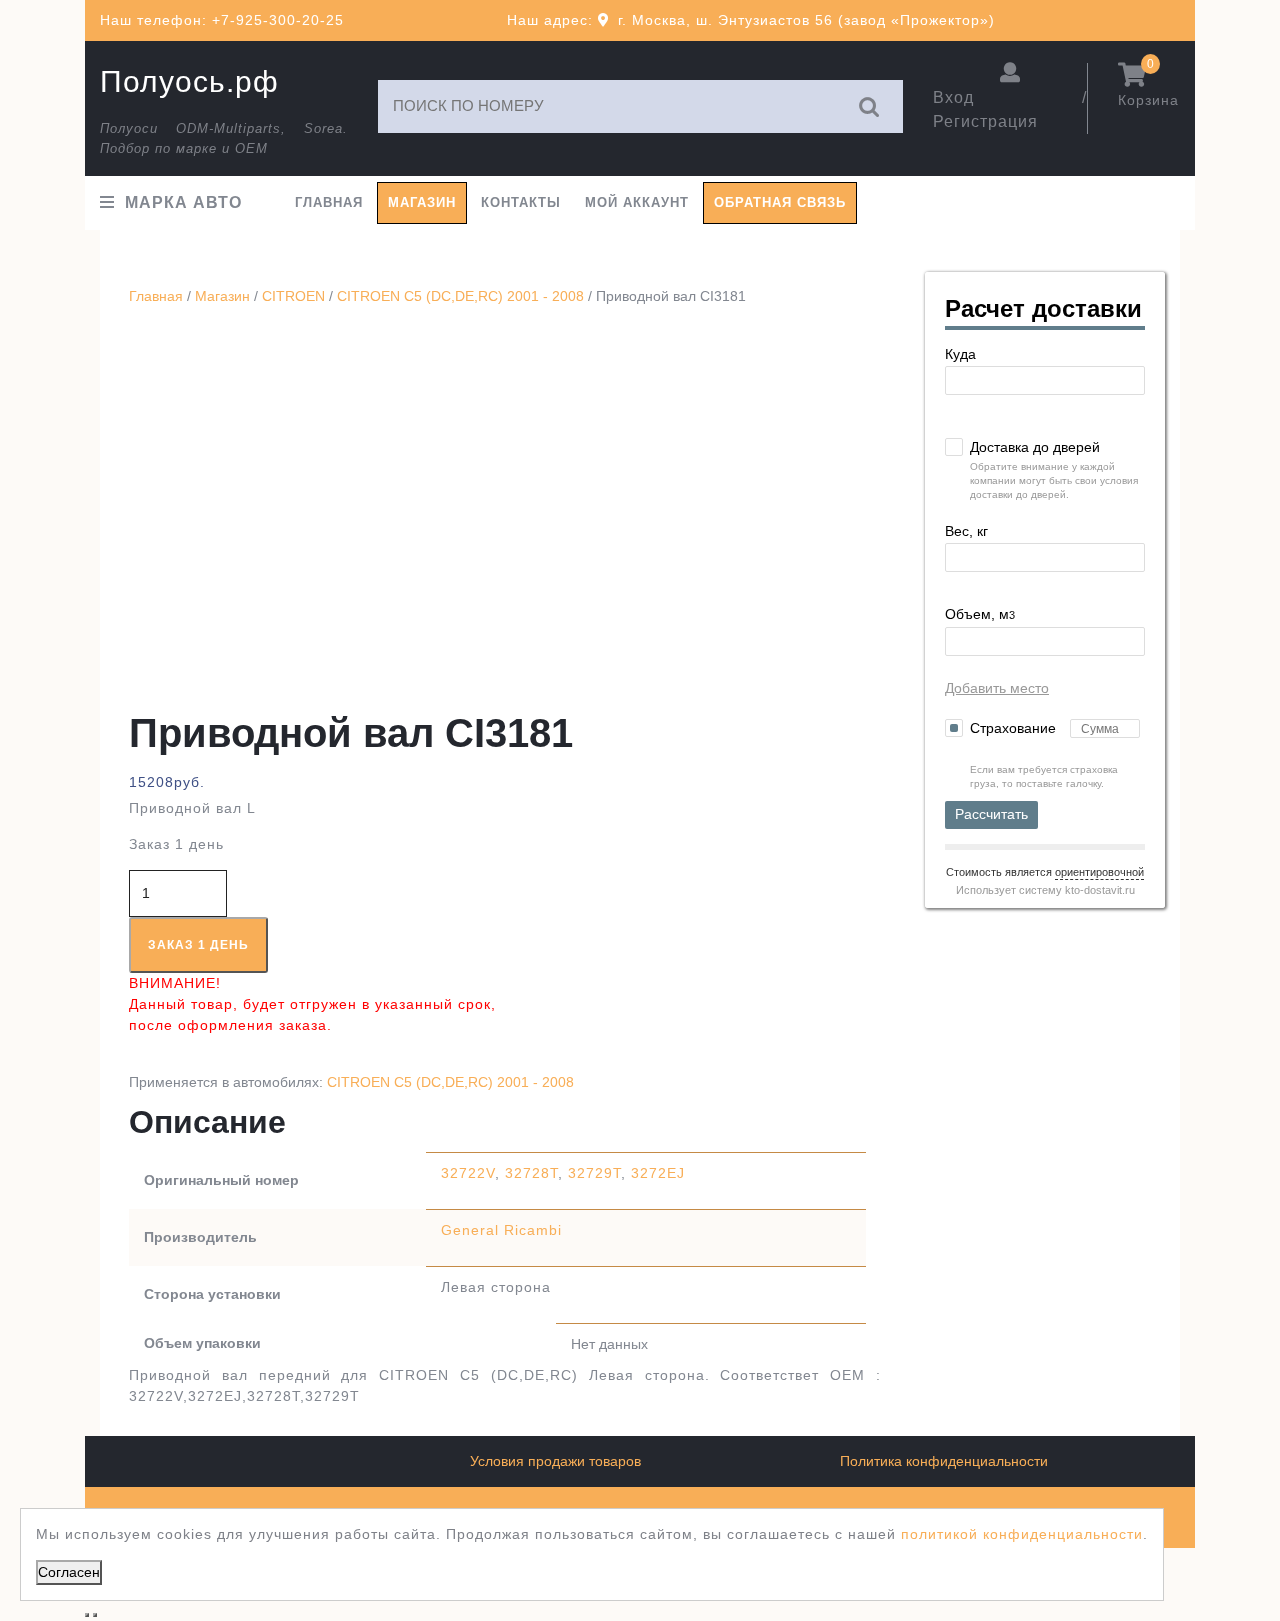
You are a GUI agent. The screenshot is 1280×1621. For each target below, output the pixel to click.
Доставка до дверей (1035, 447)
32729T (594, 1173)
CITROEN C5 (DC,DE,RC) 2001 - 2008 (460, 296)
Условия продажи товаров (555, 1461)
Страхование (1015, 728)
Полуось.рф (189, 81)
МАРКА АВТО (183, 202)
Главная (329, 202)
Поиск (870, 106)
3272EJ (658, 1173)
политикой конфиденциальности (1022, 1534)
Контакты (521, 202)
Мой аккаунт (637, 202)
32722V (468, 1173)
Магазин (422, 202)
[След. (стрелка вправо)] (95, 1615)
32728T (531, 1173)
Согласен (69, 1572)
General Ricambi (501, 1230)
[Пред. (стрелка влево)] (87, 1615)
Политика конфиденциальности (944, 1461)
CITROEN (293, 296)
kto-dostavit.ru (1100, 890)
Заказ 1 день (198, 945)
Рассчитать (991, 814)
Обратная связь (780, 202)
